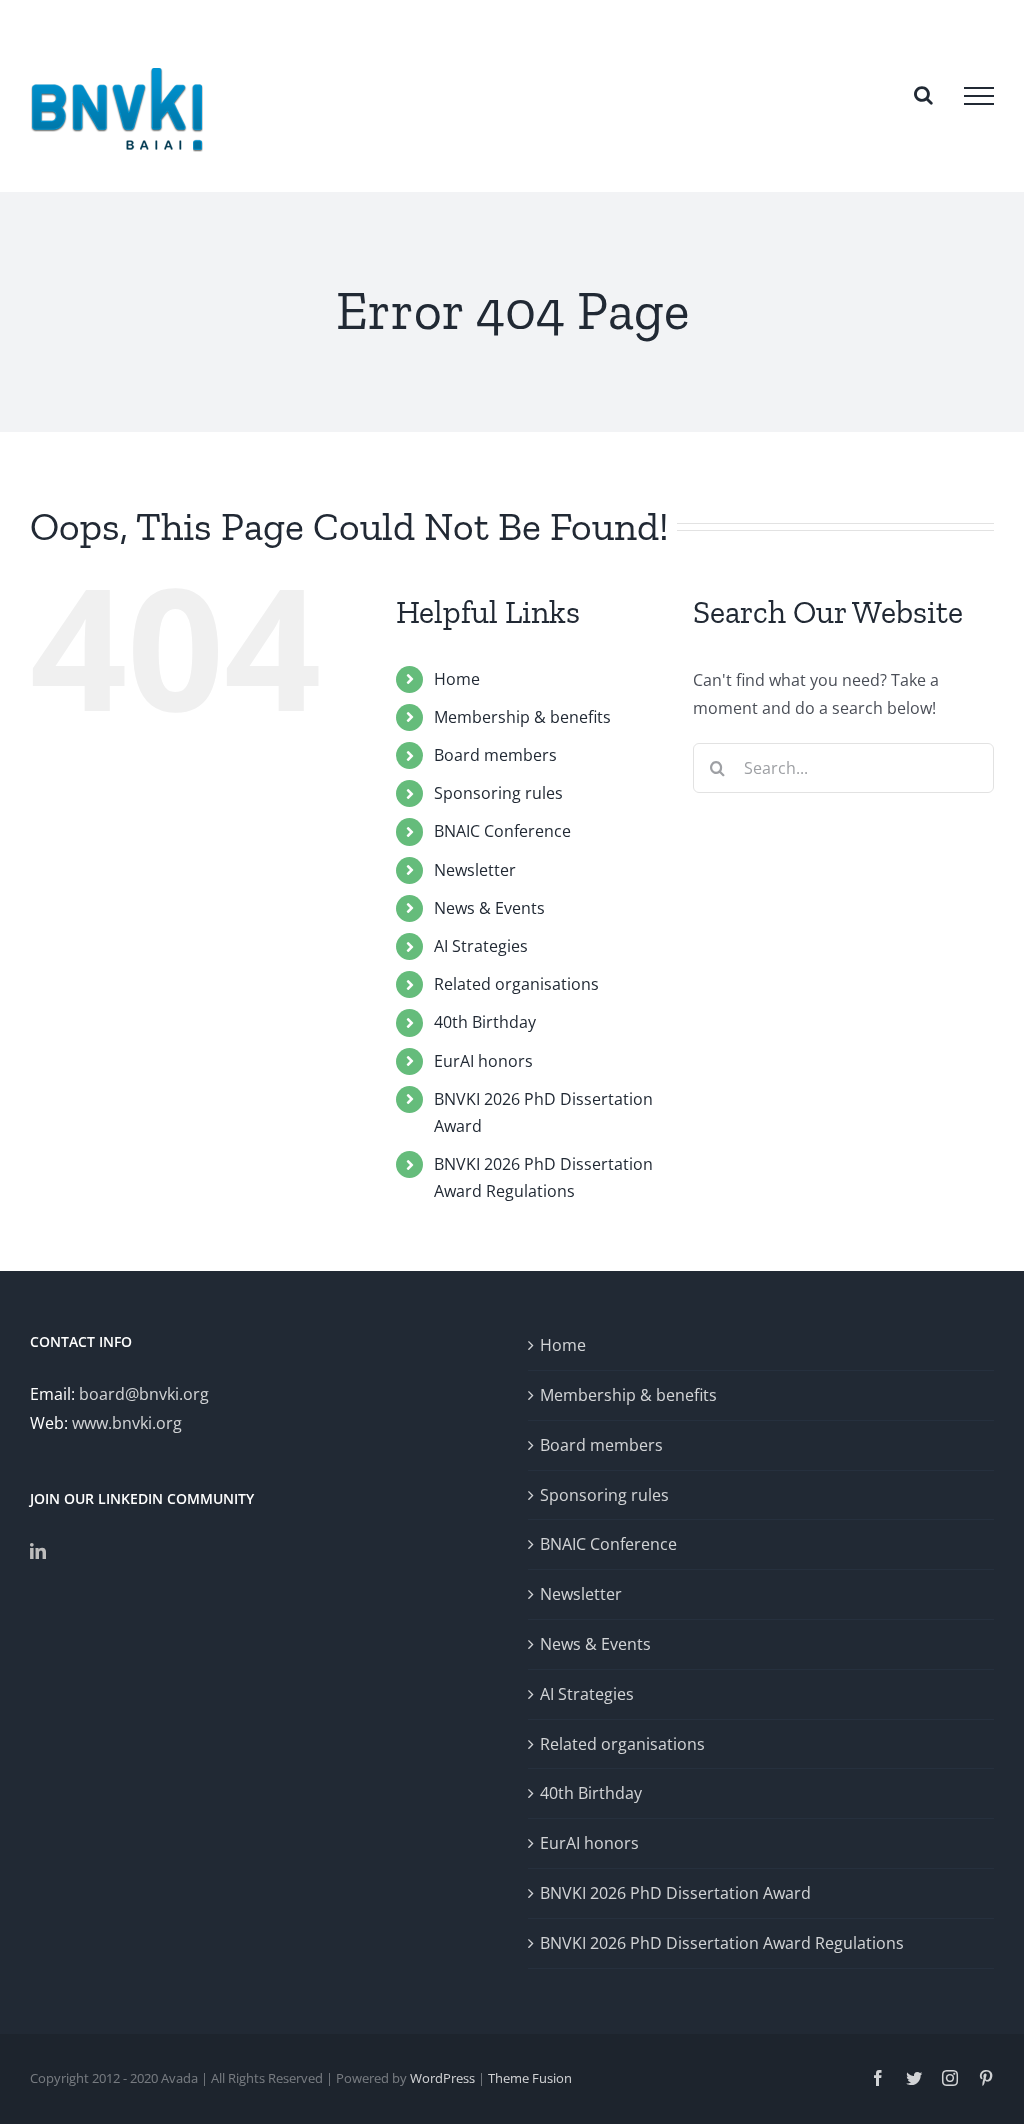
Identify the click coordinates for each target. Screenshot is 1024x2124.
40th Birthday (485, 1022)
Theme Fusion (530, 2078)
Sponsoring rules (498, 793)
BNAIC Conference (502, 831)
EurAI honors (483, 1061)
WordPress (442, 2078)
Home (457, 679)
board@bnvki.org (144, 1394)
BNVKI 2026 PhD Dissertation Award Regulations (722, 1943)
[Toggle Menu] (979, 96)
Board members (495, 755)
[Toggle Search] (923, 95)
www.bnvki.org (127, 1423)
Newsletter (475, 870)
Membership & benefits (522, 717)
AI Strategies (481, 946)
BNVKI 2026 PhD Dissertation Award (675, 1893)
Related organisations (516, 984)
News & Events (489, 908)
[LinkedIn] (38, 1551)
